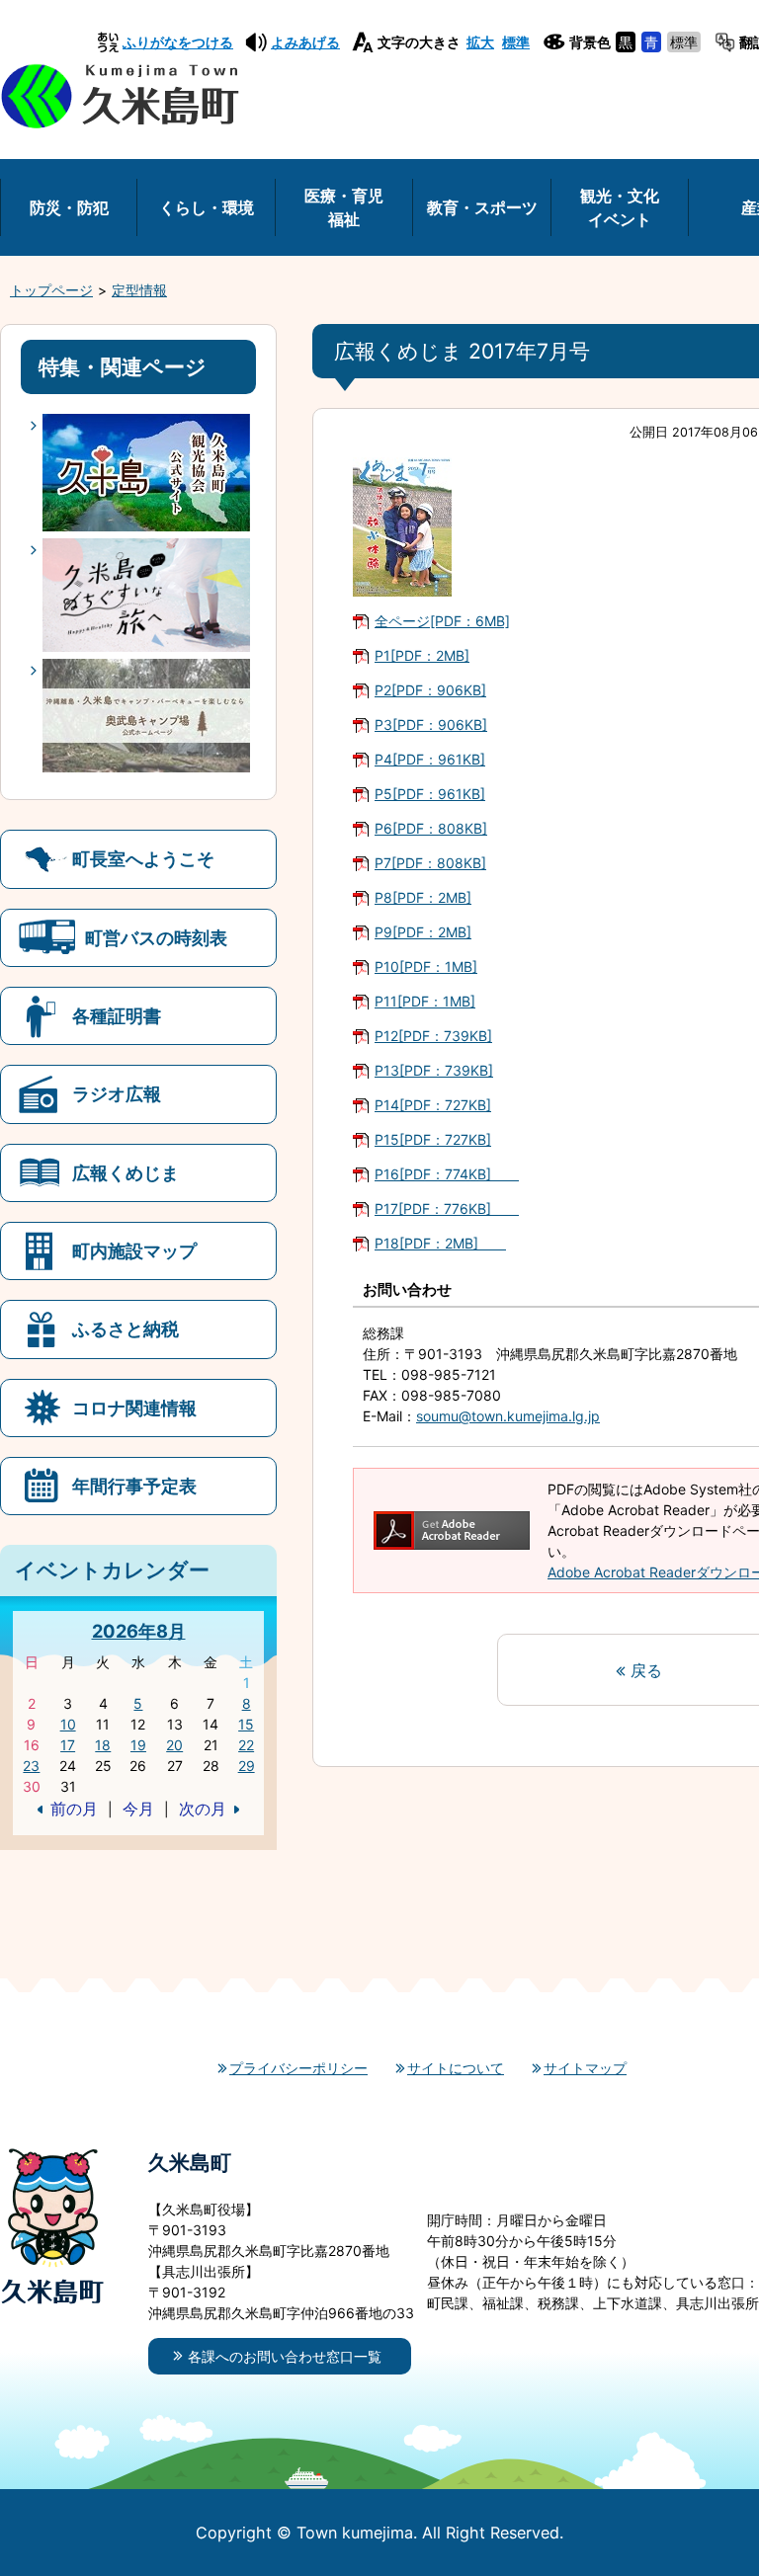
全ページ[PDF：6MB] (442, 621)
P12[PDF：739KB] (433, 1036)
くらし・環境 (207, 207)
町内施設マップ (134, 1250)
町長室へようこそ (143, 858)
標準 (516, 42)
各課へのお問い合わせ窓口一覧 (285, 2356)
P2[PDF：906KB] (430, 690)
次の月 (203, 1809)
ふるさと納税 (126, 1328)
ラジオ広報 (117, 1093)
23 (31, 1766)
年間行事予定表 (134, 1486)
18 (103, 1745)
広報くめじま (126, 1172)
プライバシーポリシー (298, 2068)
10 (68, 1724)
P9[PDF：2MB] (423, 932)
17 (68, 1745)
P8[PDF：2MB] (423, 897)
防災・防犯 (69, 207)
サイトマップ (585, 2068)
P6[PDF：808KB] (431, 828)
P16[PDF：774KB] (447, 1174)
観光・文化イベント (620, 207)
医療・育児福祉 (344, 207)
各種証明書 (117, 1015)
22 (246, 1745)
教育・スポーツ (482, 207)
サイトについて (456, 2068)
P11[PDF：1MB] (425, 1001)
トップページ (51, 290)
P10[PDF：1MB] (426, 966)
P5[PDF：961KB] (430, 794)
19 (138, 1745)
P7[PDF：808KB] (430, 863)
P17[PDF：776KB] (447, 1208)
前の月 (74, 1809)
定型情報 (139, 290)
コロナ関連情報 (134, 1408)
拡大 (480, 42)
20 (174, 1745)
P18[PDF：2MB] (440, 1243)
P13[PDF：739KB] (434, 1070)
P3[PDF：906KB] (431, 724)
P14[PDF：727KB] (433, 1105)
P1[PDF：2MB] (422, 655)
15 (246, 1724)
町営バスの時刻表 (156, 937)
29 (247, 1766)
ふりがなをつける (178, 42)
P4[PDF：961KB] (430, 759)
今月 (138, 1809)
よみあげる (305, 42)
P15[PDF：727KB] (433, 1139)
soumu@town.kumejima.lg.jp (508, 1416)
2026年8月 (139, 1631)
